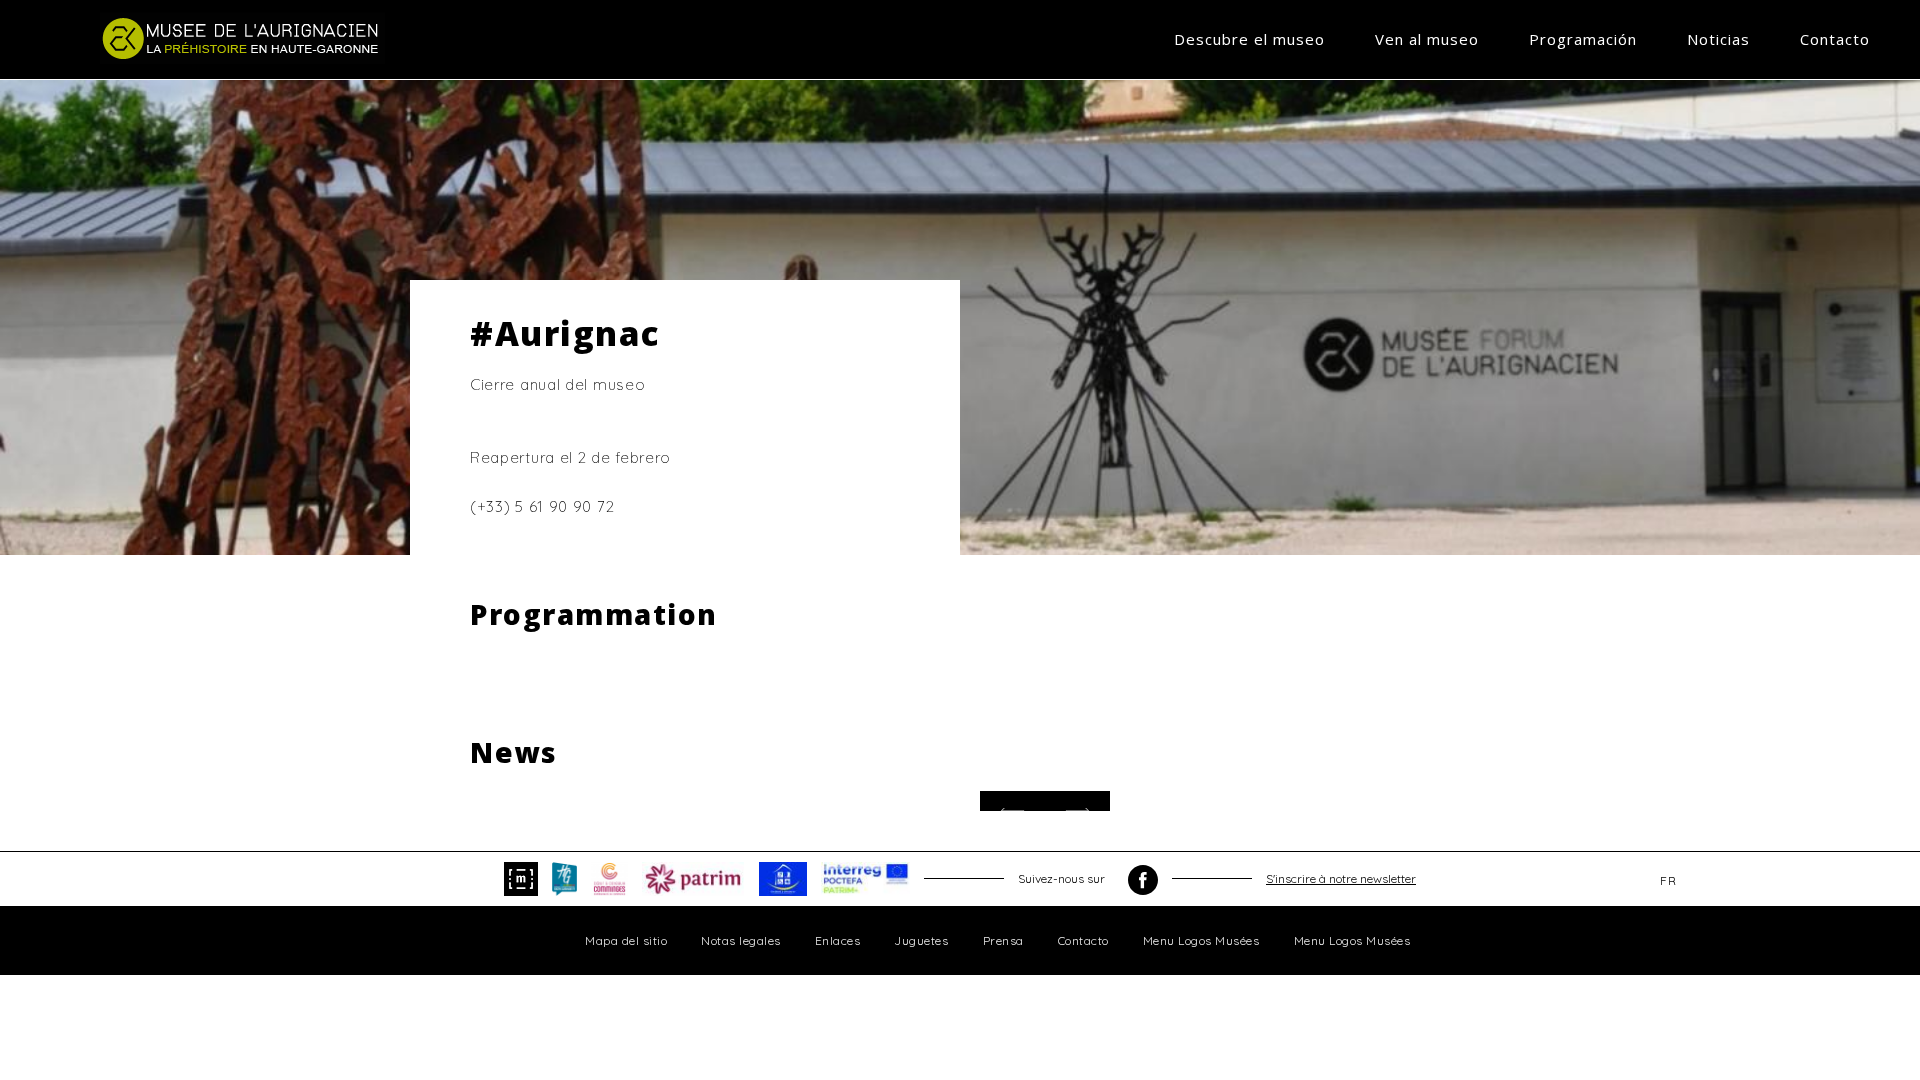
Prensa (1003, 940)
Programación (1583, 39)
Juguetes (921, 940)
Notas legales (741, 940)
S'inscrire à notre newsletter (1341, 878)
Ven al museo (1427, 39)
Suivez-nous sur (1063, 878)
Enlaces (838, 940)
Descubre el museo (1249, 39)
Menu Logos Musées (1201, 940)
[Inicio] (242, 38)
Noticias (1718, 39)
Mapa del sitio (626, 940)
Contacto (1835, 39)
